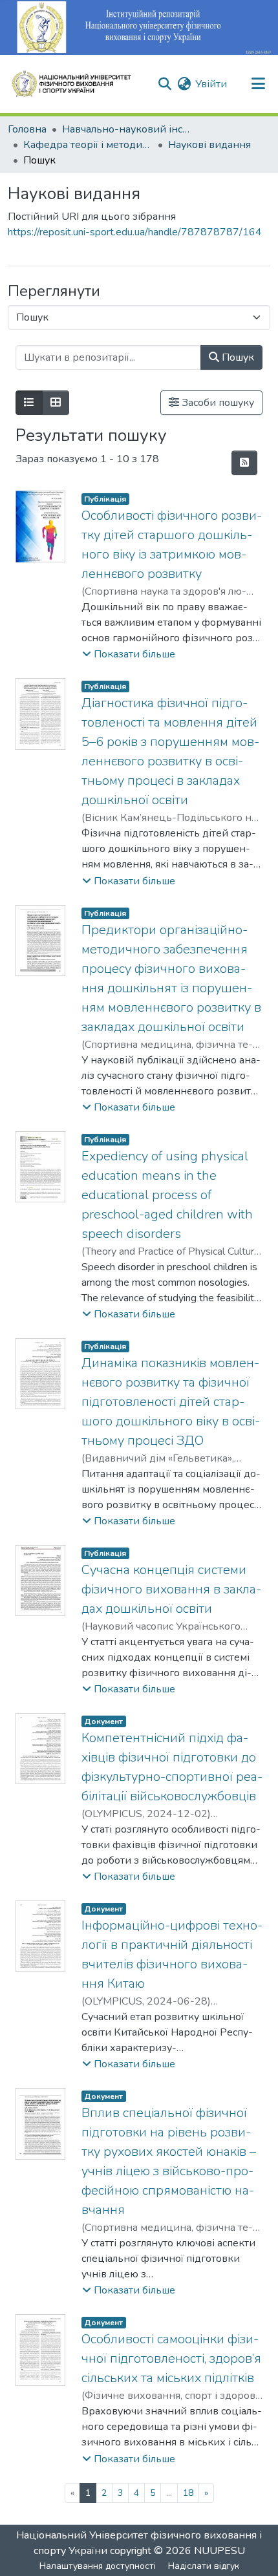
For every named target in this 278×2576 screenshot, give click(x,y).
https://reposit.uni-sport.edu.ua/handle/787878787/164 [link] (135, 232)
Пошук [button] (237, 357)
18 (188, 2493)
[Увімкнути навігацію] (258, 84)
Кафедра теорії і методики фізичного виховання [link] (88, 145)
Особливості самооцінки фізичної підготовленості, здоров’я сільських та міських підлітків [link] (171, 2358)
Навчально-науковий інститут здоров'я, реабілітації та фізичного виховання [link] (127, 129)
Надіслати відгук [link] (204, 2566)
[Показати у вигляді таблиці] (56, 403)
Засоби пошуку (217, 403)
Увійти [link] (211, 84)
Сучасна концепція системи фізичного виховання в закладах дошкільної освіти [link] (171, 1589)
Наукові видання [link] (209, 145)
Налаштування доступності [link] (98, 2566)
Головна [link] (27, 129)
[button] (77, 84)
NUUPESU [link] (219, 2551)
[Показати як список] (29, 403)
